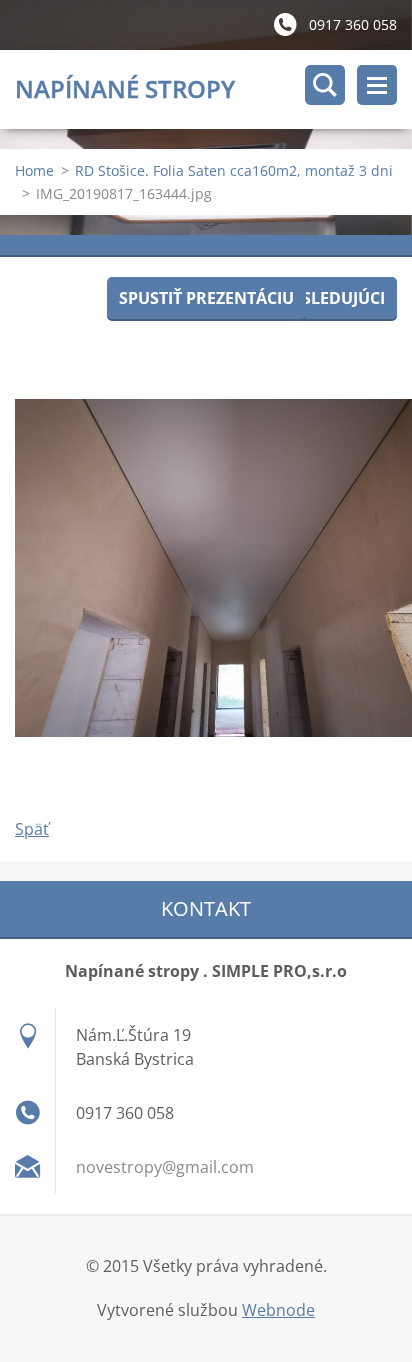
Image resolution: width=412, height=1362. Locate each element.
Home (34, 170)
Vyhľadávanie (325, 85)
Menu (377, 85)
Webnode (278, 1310)
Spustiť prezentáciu (206, 298)
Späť (32, 829)
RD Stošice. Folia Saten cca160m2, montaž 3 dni (234, 170)
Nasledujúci (331, 298)
